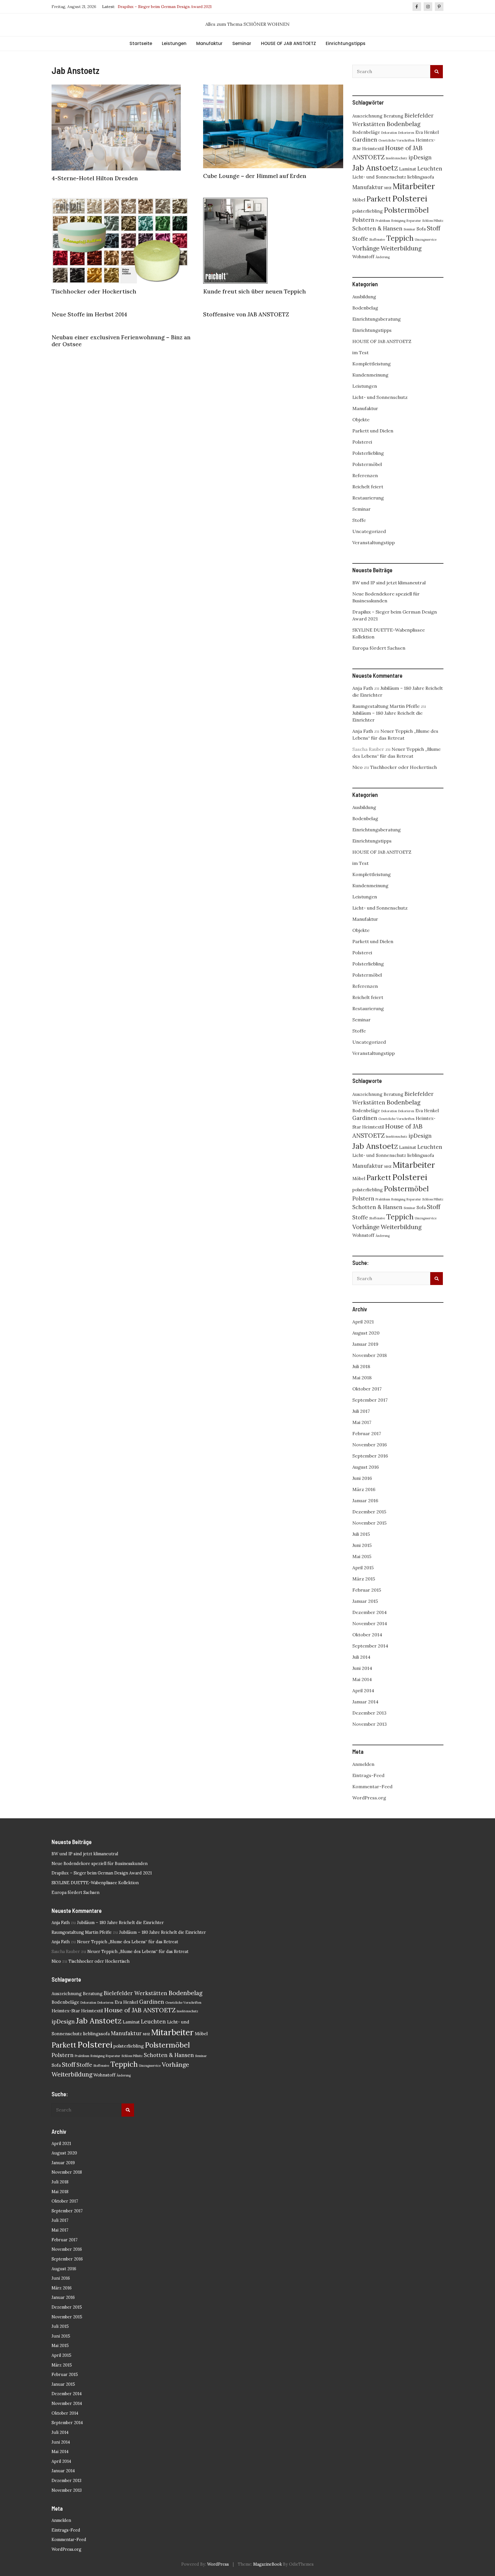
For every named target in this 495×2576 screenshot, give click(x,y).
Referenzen (365, 475)
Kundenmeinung (370, 375)
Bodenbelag (403, 124)
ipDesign (420, 157)
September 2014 (370, 1646)
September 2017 (370, 1400)
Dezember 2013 (369, 1713)
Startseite (141, 43)
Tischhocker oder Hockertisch (94, 291)
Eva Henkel (427, 132)
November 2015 (369, 1523)
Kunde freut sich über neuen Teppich (255, 291)
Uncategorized (369, 531)
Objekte (361, 420)
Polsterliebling (368, 453)
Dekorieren (406, 133)
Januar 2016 (365, 1500)
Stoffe (360, 239)
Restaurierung (368, 498)
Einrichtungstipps (346, 43)
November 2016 (370, 1445)
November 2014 (370, 1623)
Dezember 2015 (369, 1512)
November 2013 (370, 1724)
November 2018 (370, 1355)
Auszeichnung (367, 116)
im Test (361, 352)
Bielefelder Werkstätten (135, 1993)
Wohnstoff (363, 256)
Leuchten (430, 169)
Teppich (400, 238)
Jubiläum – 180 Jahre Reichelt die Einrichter (120, 1923)
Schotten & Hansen (377, 228)
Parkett (379, 199)
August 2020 (366, 1333)
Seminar (242, 43)
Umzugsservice (426, 240)
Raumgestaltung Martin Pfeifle (386, 706)
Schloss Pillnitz (433, 221)
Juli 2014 (361, 1657)
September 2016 (370, 1456)
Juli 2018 (361, 1366)
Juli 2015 (361, 1534)
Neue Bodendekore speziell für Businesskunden (100, 1864)
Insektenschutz (397, 158)
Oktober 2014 (367, 1635)
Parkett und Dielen (373, 431)
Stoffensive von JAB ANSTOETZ (246, 314)
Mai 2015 (362, 1556)
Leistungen (174, 43)
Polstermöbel (406, 210)
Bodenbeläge (366, 132)
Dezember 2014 (370, 1612)
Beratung (393, 116)
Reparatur (414, 221)
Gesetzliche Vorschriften (396, 140)
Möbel (359, 200)
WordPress (218, 2564)
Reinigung (398, 221)
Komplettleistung (372, 364)
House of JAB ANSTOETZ (140, 2010)
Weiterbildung (401, 248)
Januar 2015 (365, 1601)
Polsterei (410, 198)
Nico (357, 767)
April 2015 (363, 1568)
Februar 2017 (367, 1433)
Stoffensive (377, 240)
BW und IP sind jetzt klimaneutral (389, 583)
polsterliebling (368, 211)
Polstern (363, 220)
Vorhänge (366, 248)
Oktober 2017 (367, 1389)
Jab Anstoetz (375, 168)
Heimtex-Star (66, 2011)
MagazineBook (268, 2564)
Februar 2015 (367, 1590)
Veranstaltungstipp (374, 542)
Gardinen (365, 140)
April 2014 (363, 1690)
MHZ (388, 188)
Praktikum (383, 221)
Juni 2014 (362, 1668)
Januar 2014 (365, 1702)
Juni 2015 (362, 1545)
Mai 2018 (362, 1378)
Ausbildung (364, 297)
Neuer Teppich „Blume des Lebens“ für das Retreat (128, 1942)
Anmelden (363, 1764)
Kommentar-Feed (372, 1786)
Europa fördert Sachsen (379, 648)
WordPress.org (369, 1798)
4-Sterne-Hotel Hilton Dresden (95, 178)
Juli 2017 (361, 1411)
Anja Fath (363, 688)
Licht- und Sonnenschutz (379, 177)
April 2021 (363, 1322)
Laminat (408, 169)
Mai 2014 (362, 1679)
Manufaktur (209, 43)
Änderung (383, 257)
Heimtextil (373, 148)
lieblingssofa (421, 177)
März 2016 (364, 1489)
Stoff (434, 228)
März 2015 (364, 1579)
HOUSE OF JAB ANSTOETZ (288, 43)
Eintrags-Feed (368, 1775)
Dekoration (389, 133)
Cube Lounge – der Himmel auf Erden (255, 176)
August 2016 (366, 1467)
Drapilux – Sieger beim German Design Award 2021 (102, 1873)
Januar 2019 (365, 1344)
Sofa (421, 229)
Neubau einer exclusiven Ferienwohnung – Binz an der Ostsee (121, 341)
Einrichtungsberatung (377, 319)
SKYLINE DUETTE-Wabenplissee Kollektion (159, 7)
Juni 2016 (362, 1478)
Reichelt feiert (368, 487)
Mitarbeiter (414, 186)
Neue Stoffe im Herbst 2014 (89, 314)
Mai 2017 (362, 1422)
